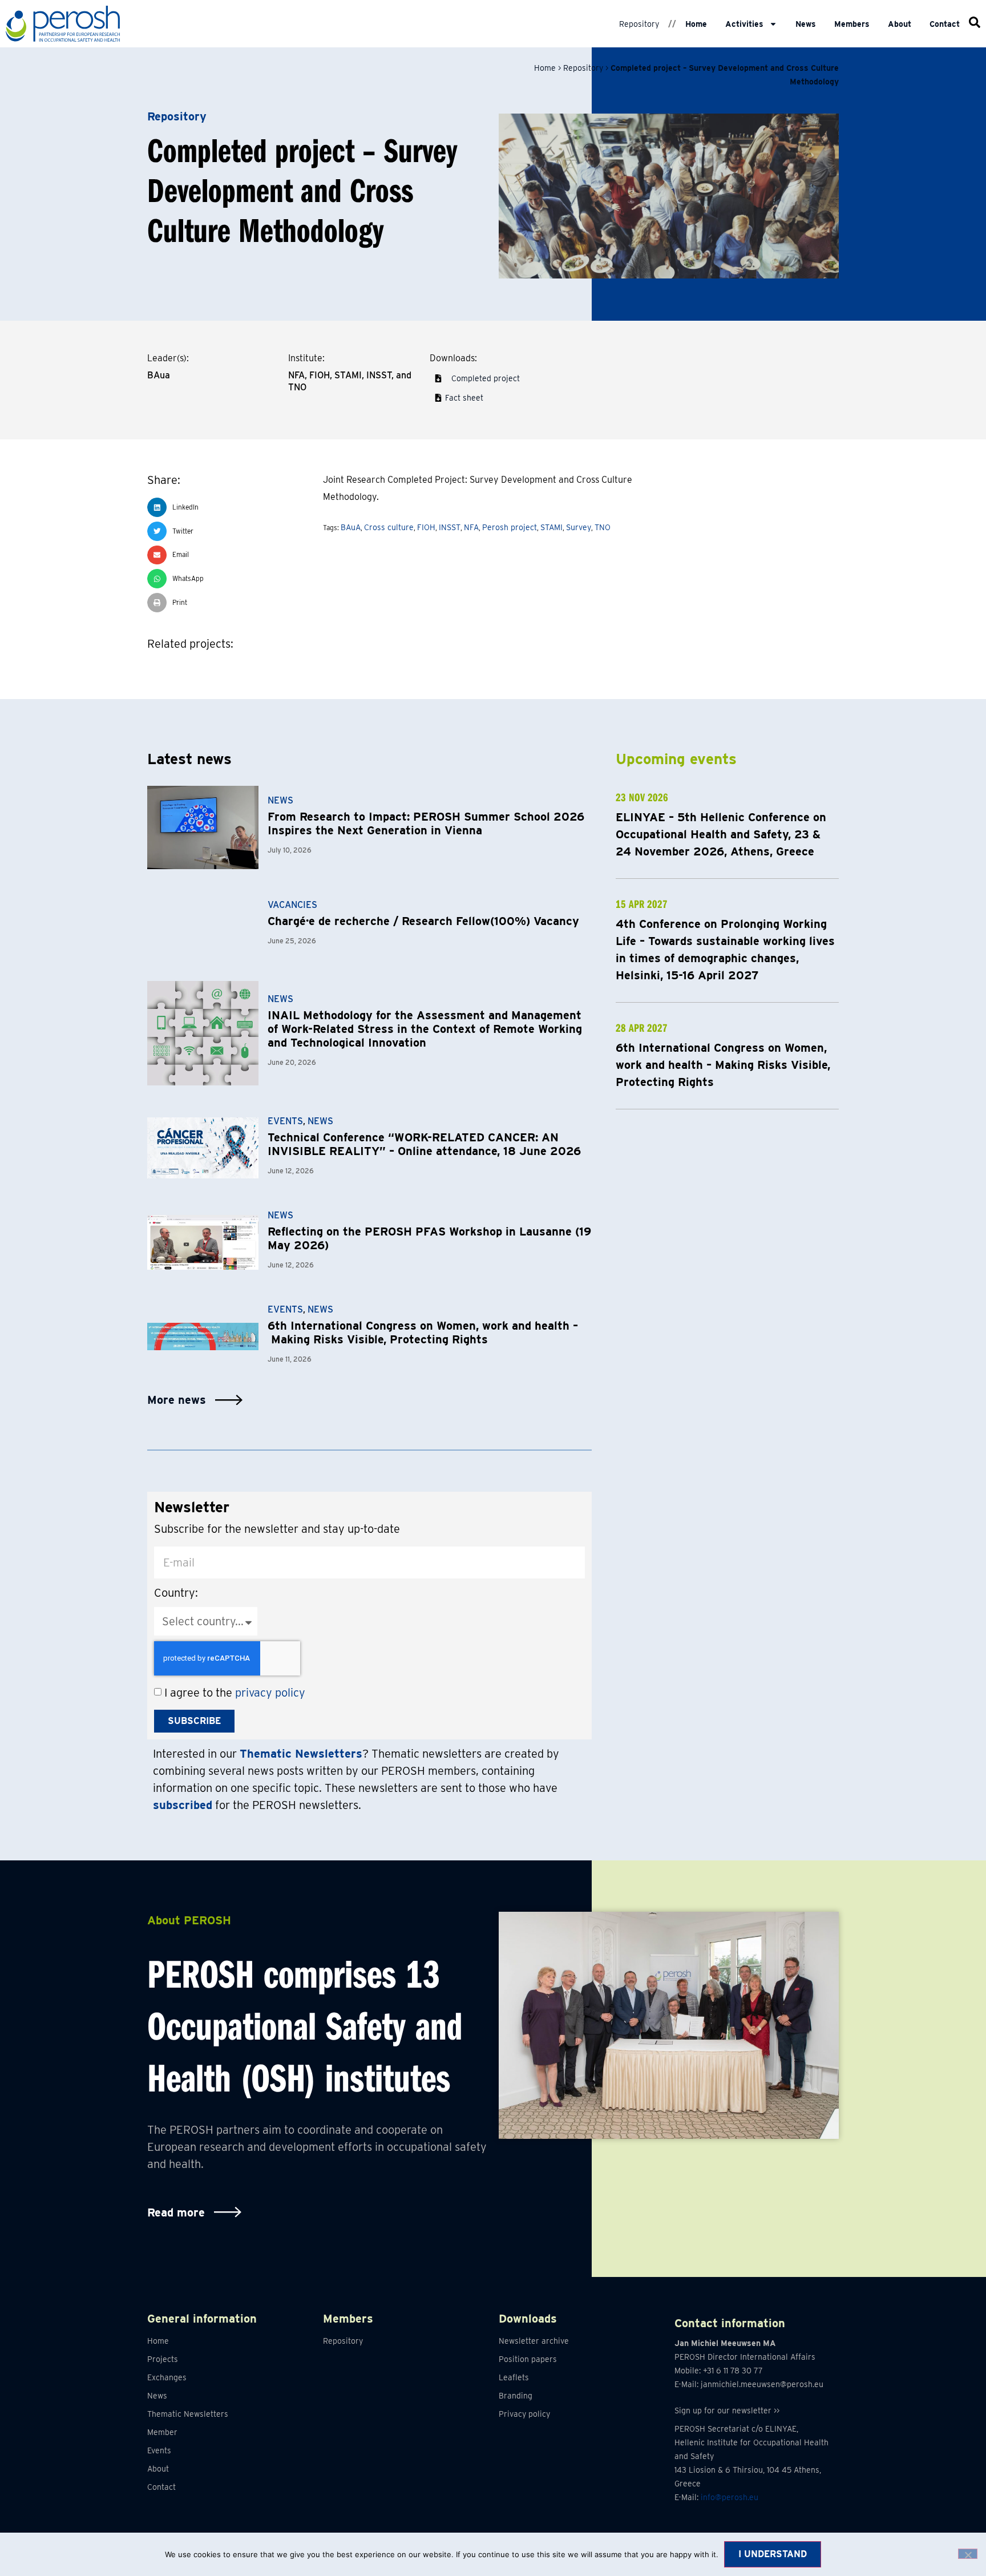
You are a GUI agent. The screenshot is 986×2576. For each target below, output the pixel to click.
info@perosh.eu (730, 2497)
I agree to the (235, 1693)
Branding (516, 2396)
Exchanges (167, 2377)
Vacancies (292, 905)
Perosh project (510, 527)
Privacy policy (524, 2414)
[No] (968, 2554)
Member (162, 2432)
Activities (744, 24)
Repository (639, 24)
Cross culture (389, 527)
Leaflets (514, 2377)
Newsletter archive (534, 2341)
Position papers (528, 2359)
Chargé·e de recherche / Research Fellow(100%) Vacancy (423, 921)
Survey (579, 527)
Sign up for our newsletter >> (727, 2411)
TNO (603, 527)
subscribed (183, 1805)
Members (852, 24)
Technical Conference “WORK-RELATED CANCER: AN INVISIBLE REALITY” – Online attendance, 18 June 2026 (424, 1144)
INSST (450, 527)
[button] (229, 507)
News (806, 24)
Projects (163, 2359)
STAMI (551, 527)
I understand (773, 2554)
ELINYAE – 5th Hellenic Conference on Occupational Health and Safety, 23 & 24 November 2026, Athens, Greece (721, 834)
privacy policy (270, 1693)
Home (696, 24)
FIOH (426, 527)
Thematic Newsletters (188, 2414)
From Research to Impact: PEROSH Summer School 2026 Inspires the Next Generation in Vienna (426, 823)
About (900, 24)
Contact (945, 24)
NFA (471, 527)
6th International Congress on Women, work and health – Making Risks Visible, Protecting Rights (423, 1333)
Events (285, 1121)
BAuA (351, 527)
